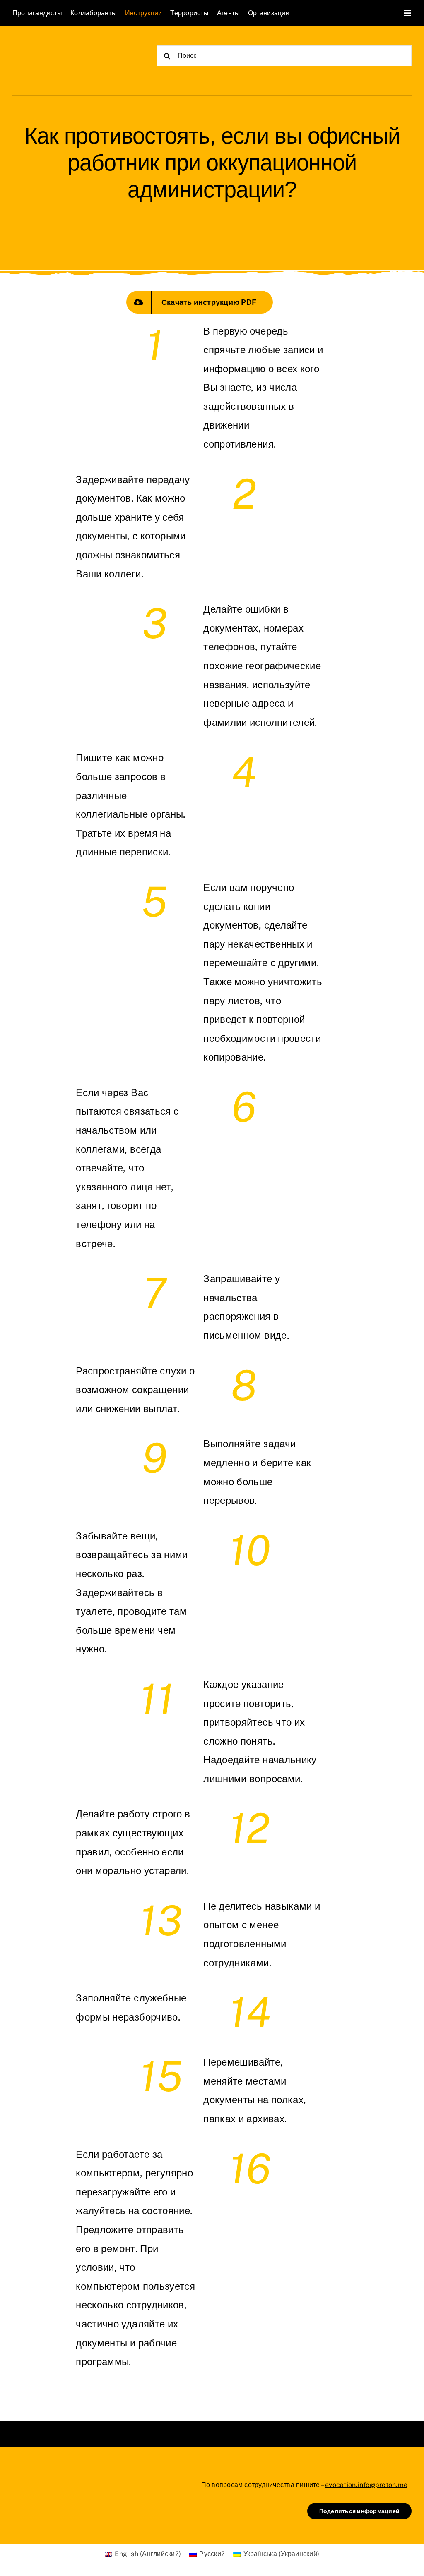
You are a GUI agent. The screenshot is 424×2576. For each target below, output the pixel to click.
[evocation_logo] (60, 46)
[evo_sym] (33, 2478)
